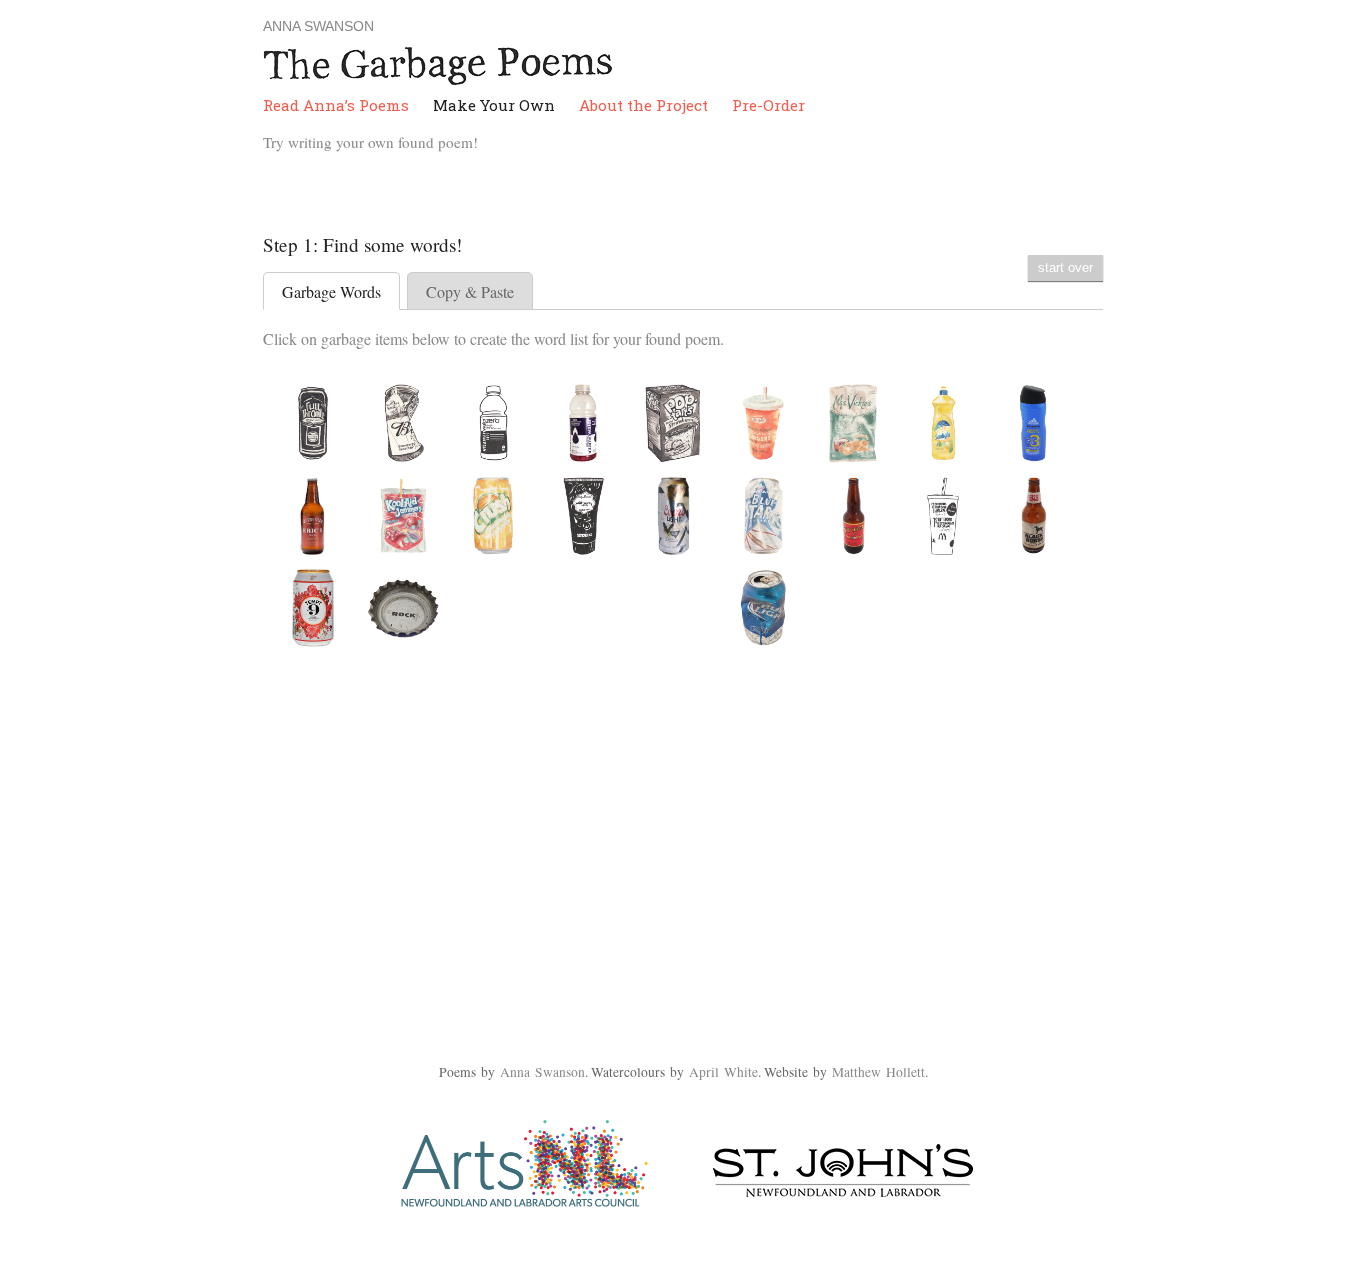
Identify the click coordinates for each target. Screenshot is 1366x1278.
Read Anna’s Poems (336, 105)
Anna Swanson (318, 26)
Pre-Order (768, 105)
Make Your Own (494, 105)
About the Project (643, 105)
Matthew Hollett (878, 1072)
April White (723, 1072)
